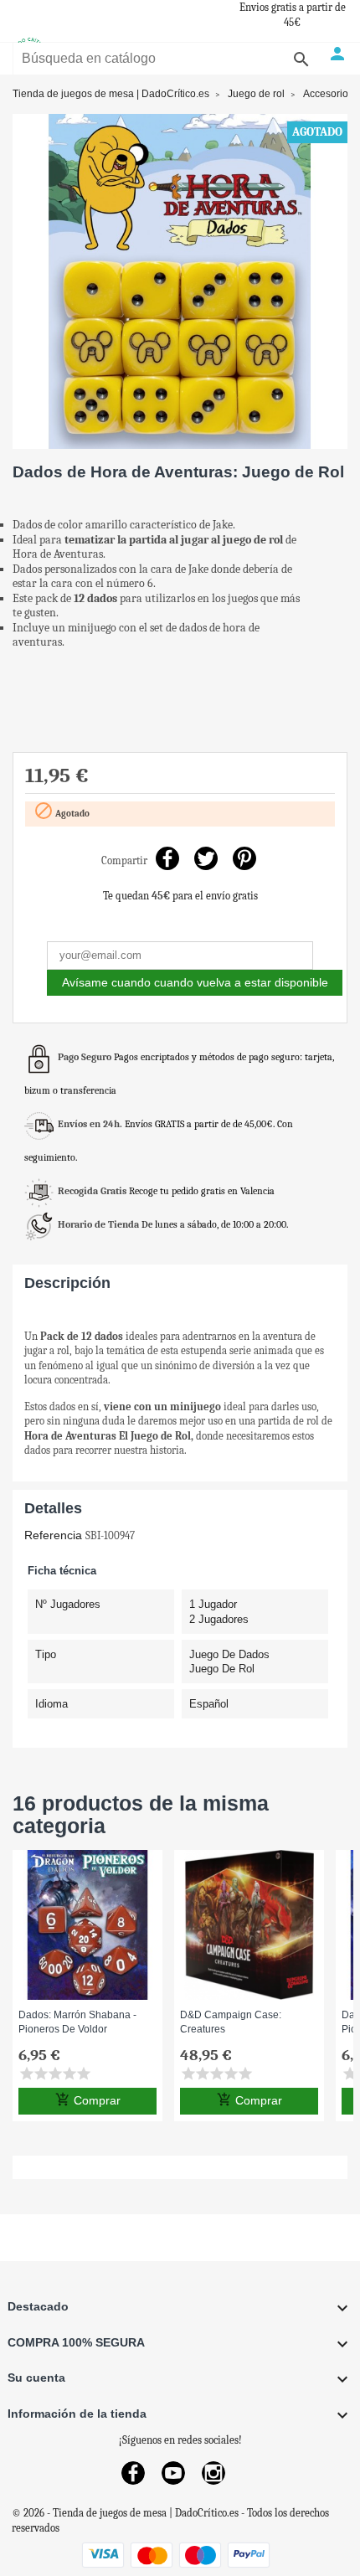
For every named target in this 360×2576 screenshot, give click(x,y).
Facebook (133, 2473)
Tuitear (206, 859)
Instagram (213, 2473)
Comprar (88, 2099)
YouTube (173, 2473)
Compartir (168, 859)
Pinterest (245, 859)
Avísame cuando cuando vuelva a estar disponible (195, 982)
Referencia (53, 1535)
